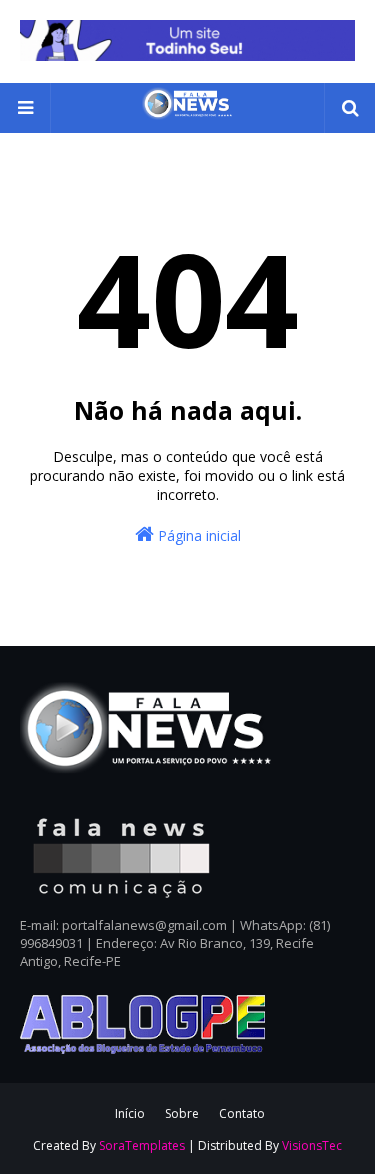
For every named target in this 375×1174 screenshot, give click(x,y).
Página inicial (197, 535)
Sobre (182, 1113)
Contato (242, 1113)
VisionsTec (312, 1145)
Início (130, 1113)
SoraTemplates (142, 1145)
